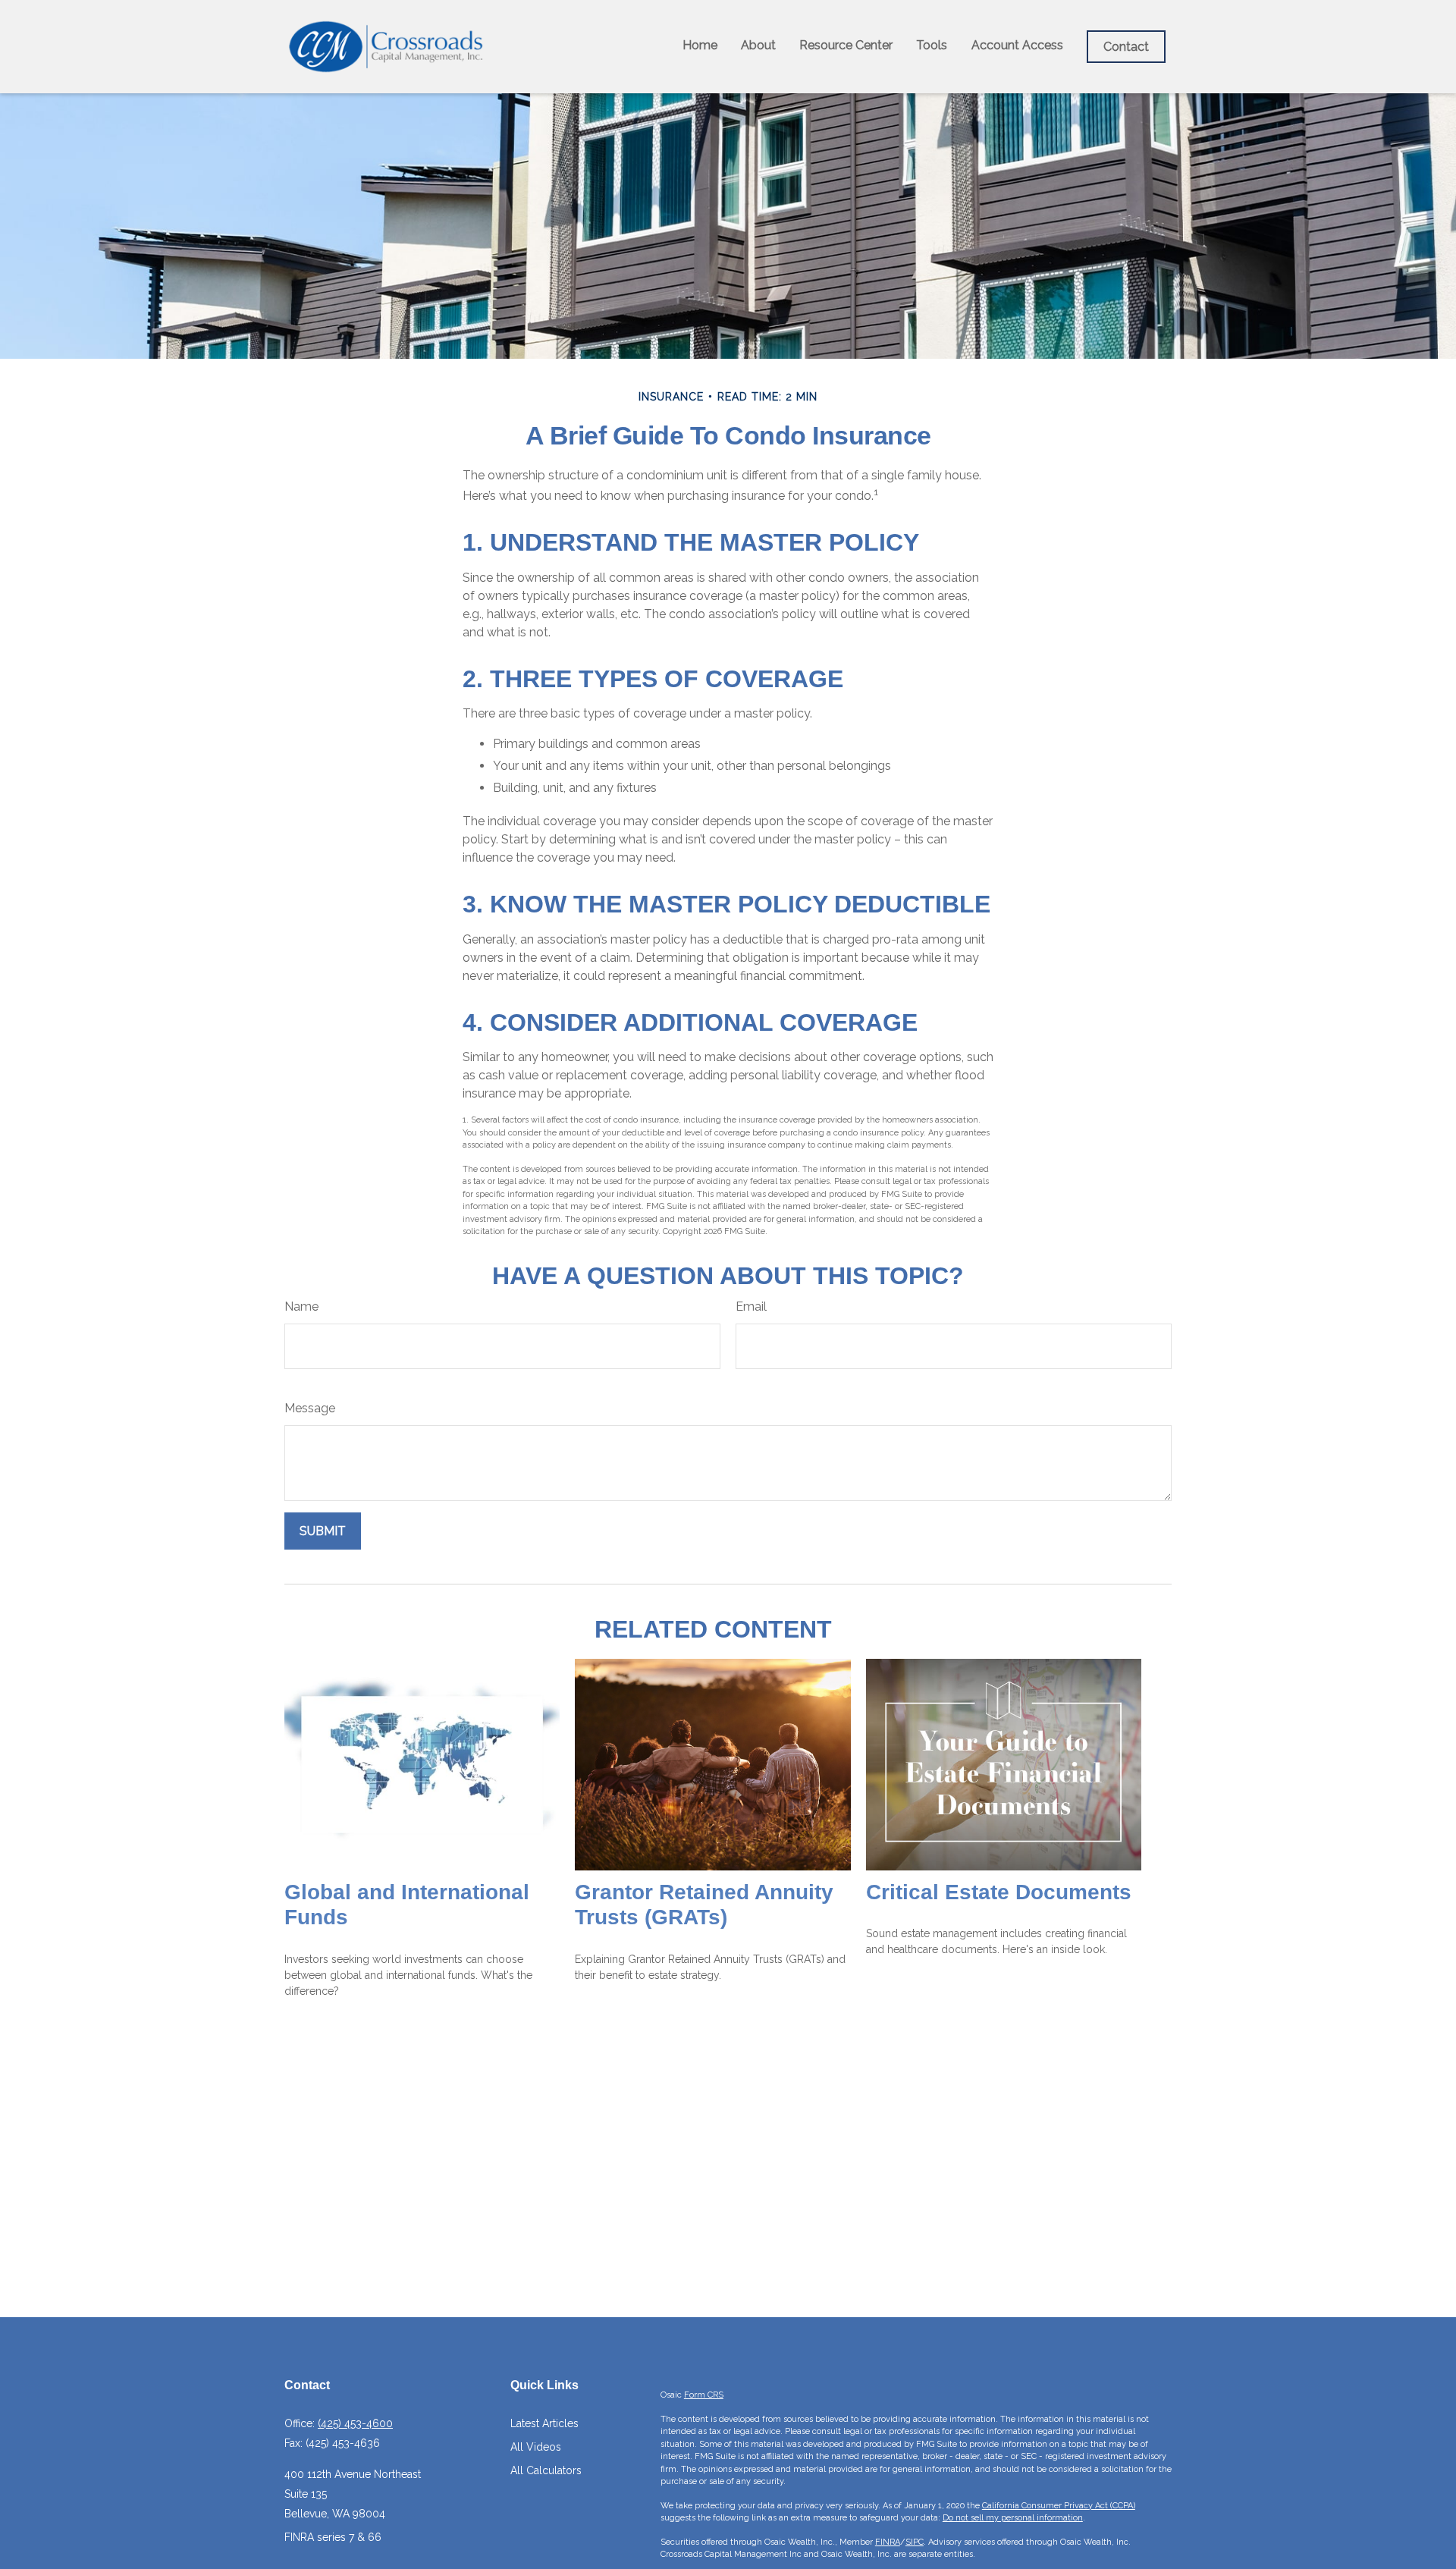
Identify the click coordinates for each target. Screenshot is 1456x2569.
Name (301, 1306)
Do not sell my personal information (1013, 2518)
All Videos (536, 2447)
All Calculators (546, 2470)
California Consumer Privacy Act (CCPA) (1059, 2506)
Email (751, 1306)
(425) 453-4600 (355, 2423)
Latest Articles (544, 2423)
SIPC (915, 2542)
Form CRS (704, 2395)
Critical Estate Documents (999, 1892)
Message (310, 1408)
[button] (700, 45)
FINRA (888, 2542)
